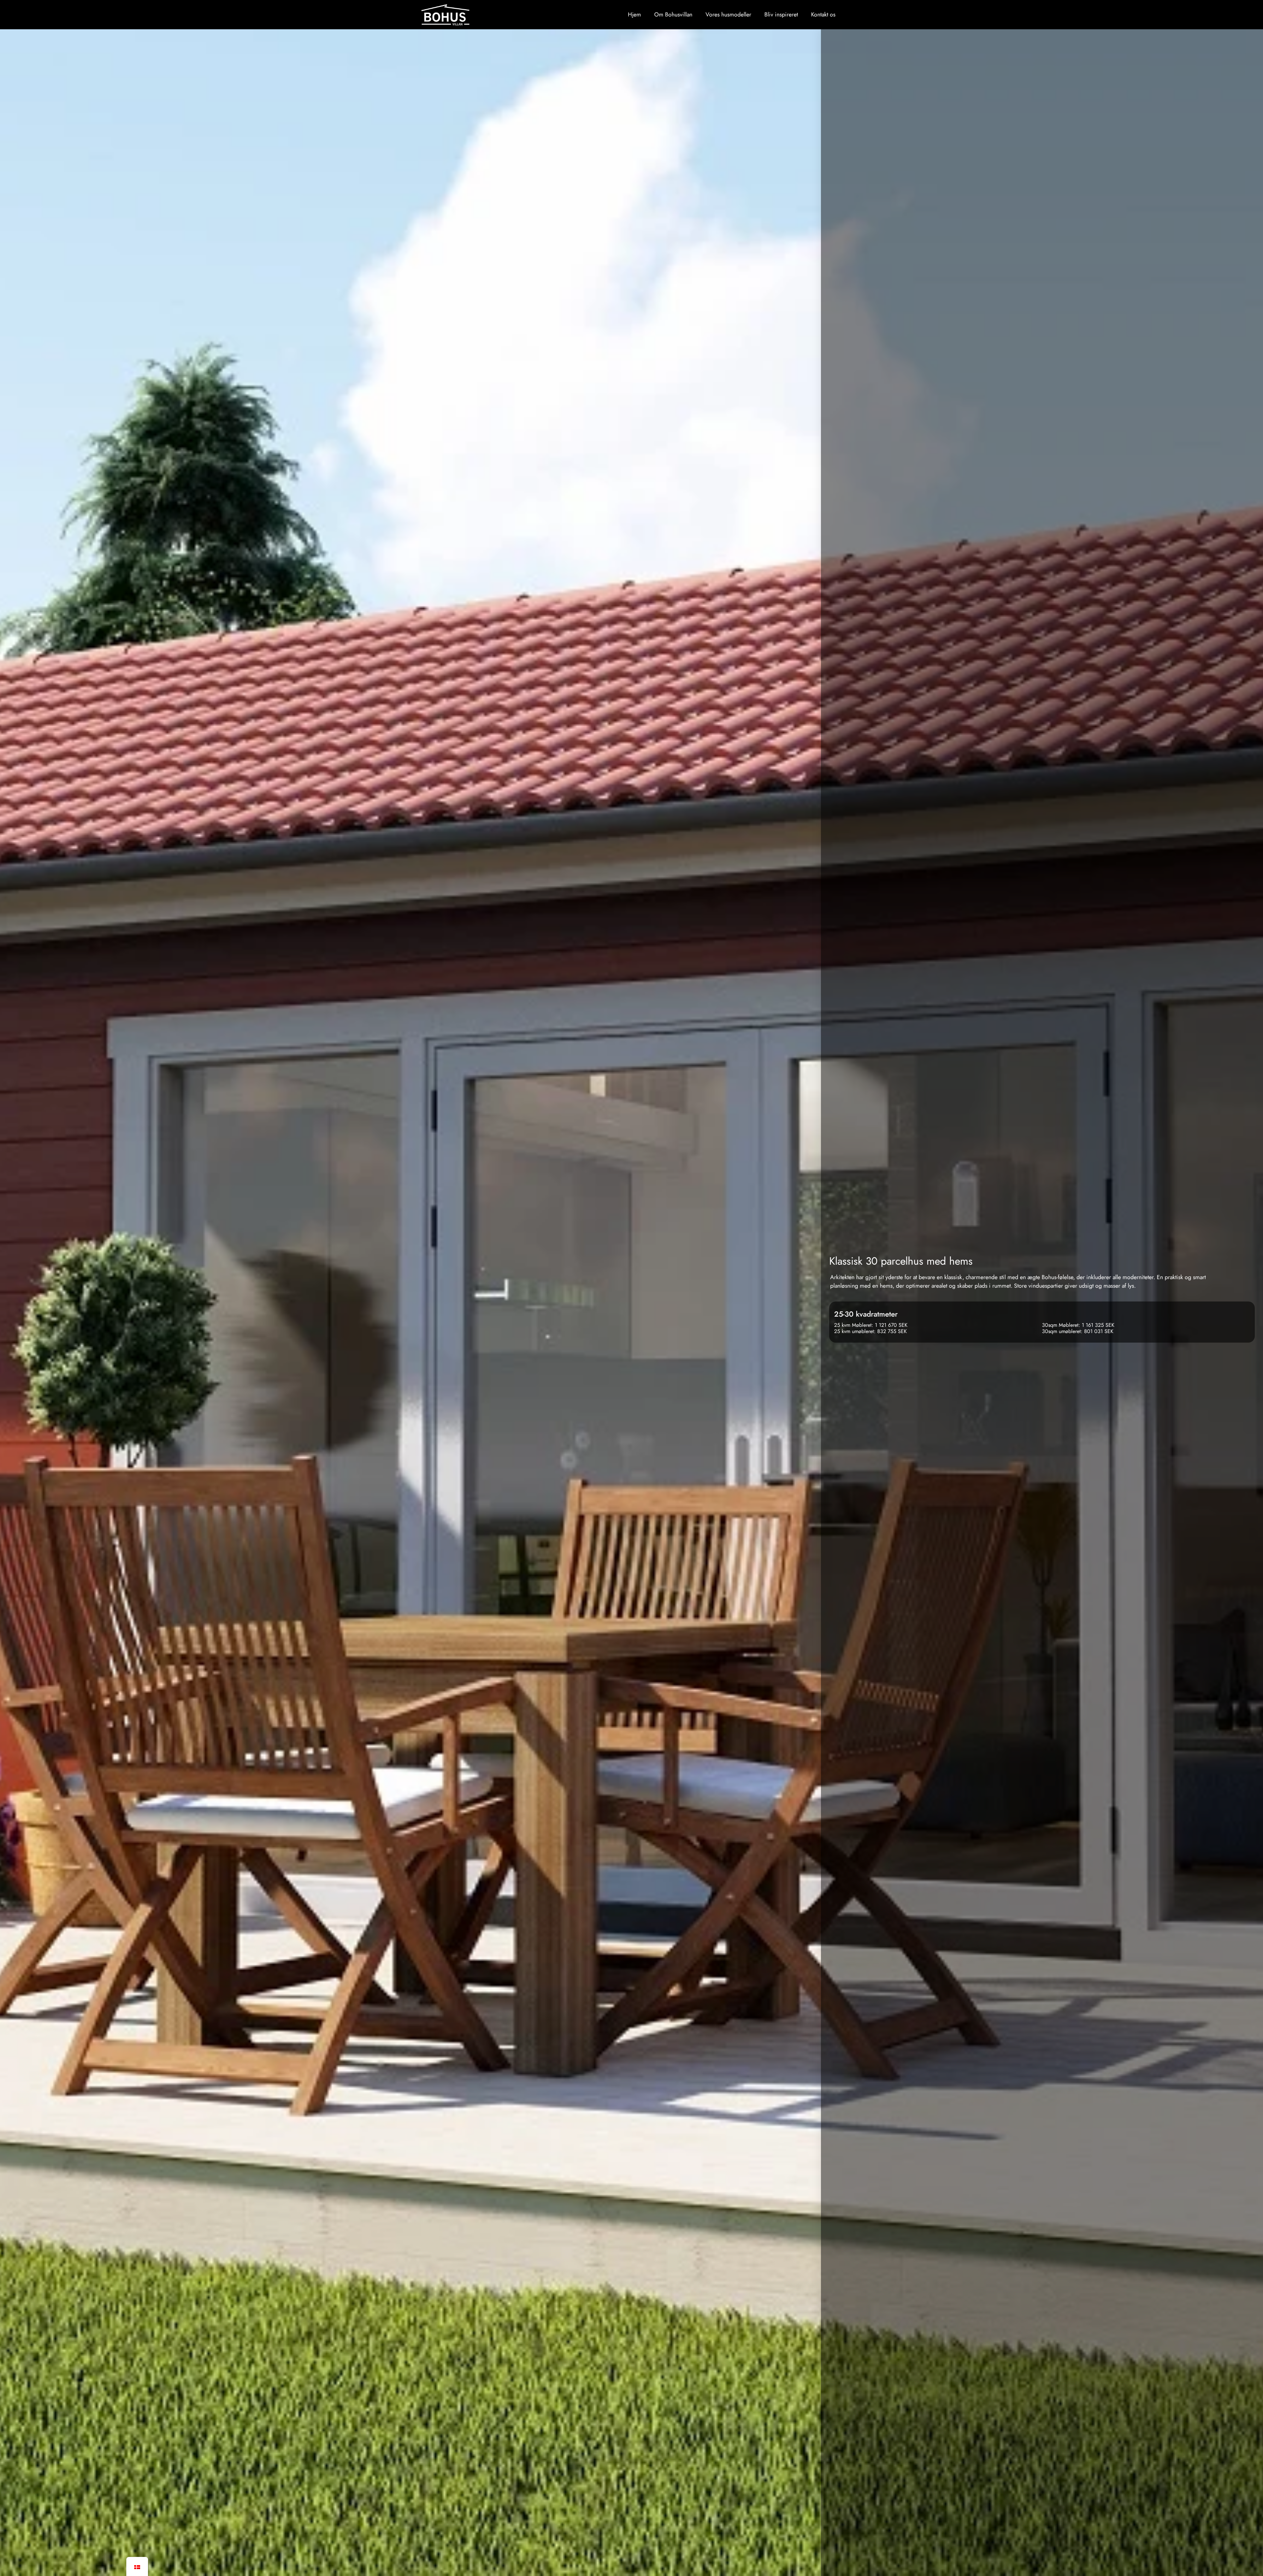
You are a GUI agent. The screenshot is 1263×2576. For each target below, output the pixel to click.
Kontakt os (823, 14)
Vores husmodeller (728, 14)
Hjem (634, 14)
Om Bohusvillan (673, 14)
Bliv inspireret (781, 14)
